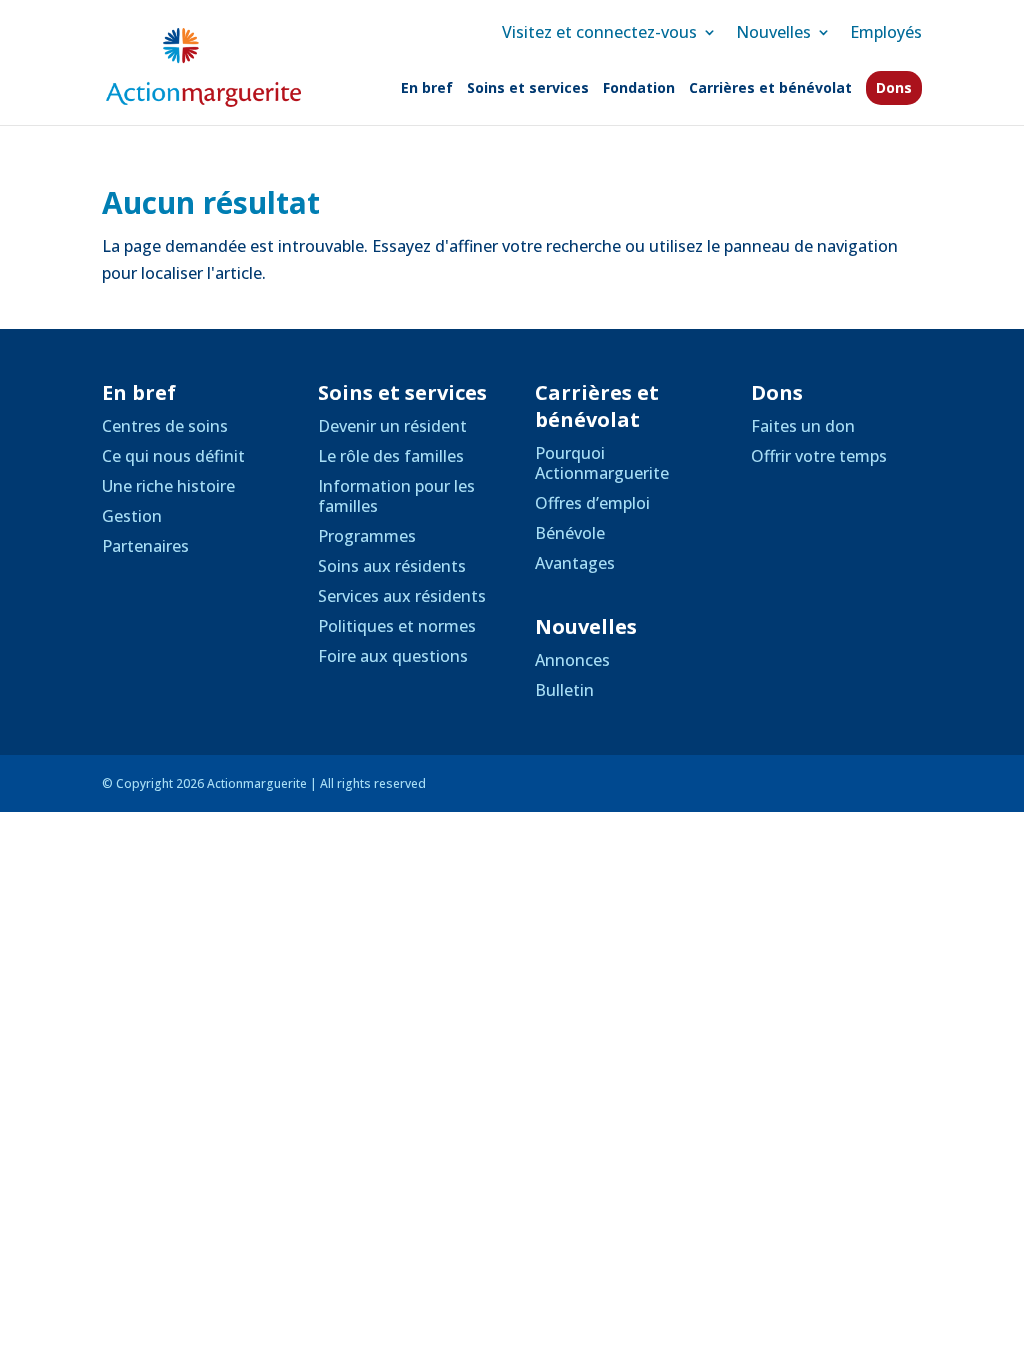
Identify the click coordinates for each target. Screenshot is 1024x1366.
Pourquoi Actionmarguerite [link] (602, 463)
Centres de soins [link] (165, 426)
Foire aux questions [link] (393, 656)
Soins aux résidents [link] (392, 566)
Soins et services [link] (528, 89)
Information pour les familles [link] (396, 496)
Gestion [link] (132, 516)
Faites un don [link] (803, 426)
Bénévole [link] (570, 533)
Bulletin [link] (564, 690)
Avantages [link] (575, 563)
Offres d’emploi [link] (592, 503)
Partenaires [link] (145, 546)
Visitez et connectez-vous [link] (599, 32)
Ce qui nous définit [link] (173, 456)
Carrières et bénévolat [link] (770, 89)
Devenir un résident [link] (392, 426)
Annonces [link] (572, 660)
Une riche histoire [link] (168, 486)
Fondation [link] (639, 89)
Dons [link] (894, 87)
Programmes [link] (367, 536)
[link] (203, 66)
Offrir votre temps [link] (819, 456)
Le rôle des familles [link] (391, 456)
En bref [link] (427, 89)
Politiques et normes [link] (397, 626)
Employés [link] (886, 32)
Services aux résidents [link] (402, 596)
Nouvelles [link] (773, 32)
